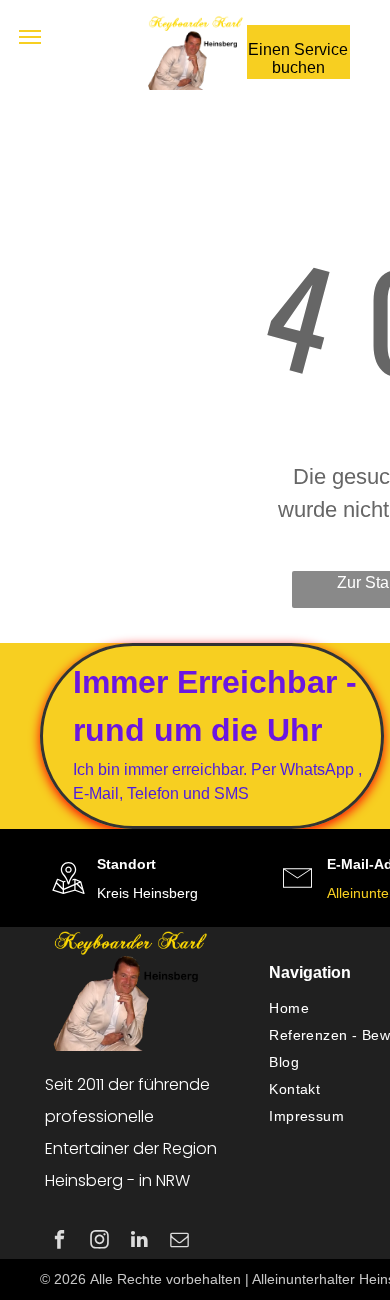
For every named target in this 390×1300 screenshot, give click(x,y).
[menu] (30, 37)
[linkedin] (139, 1242)
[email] (179, 1242)
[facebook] (59, 1242)
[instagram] (99, 1242)
